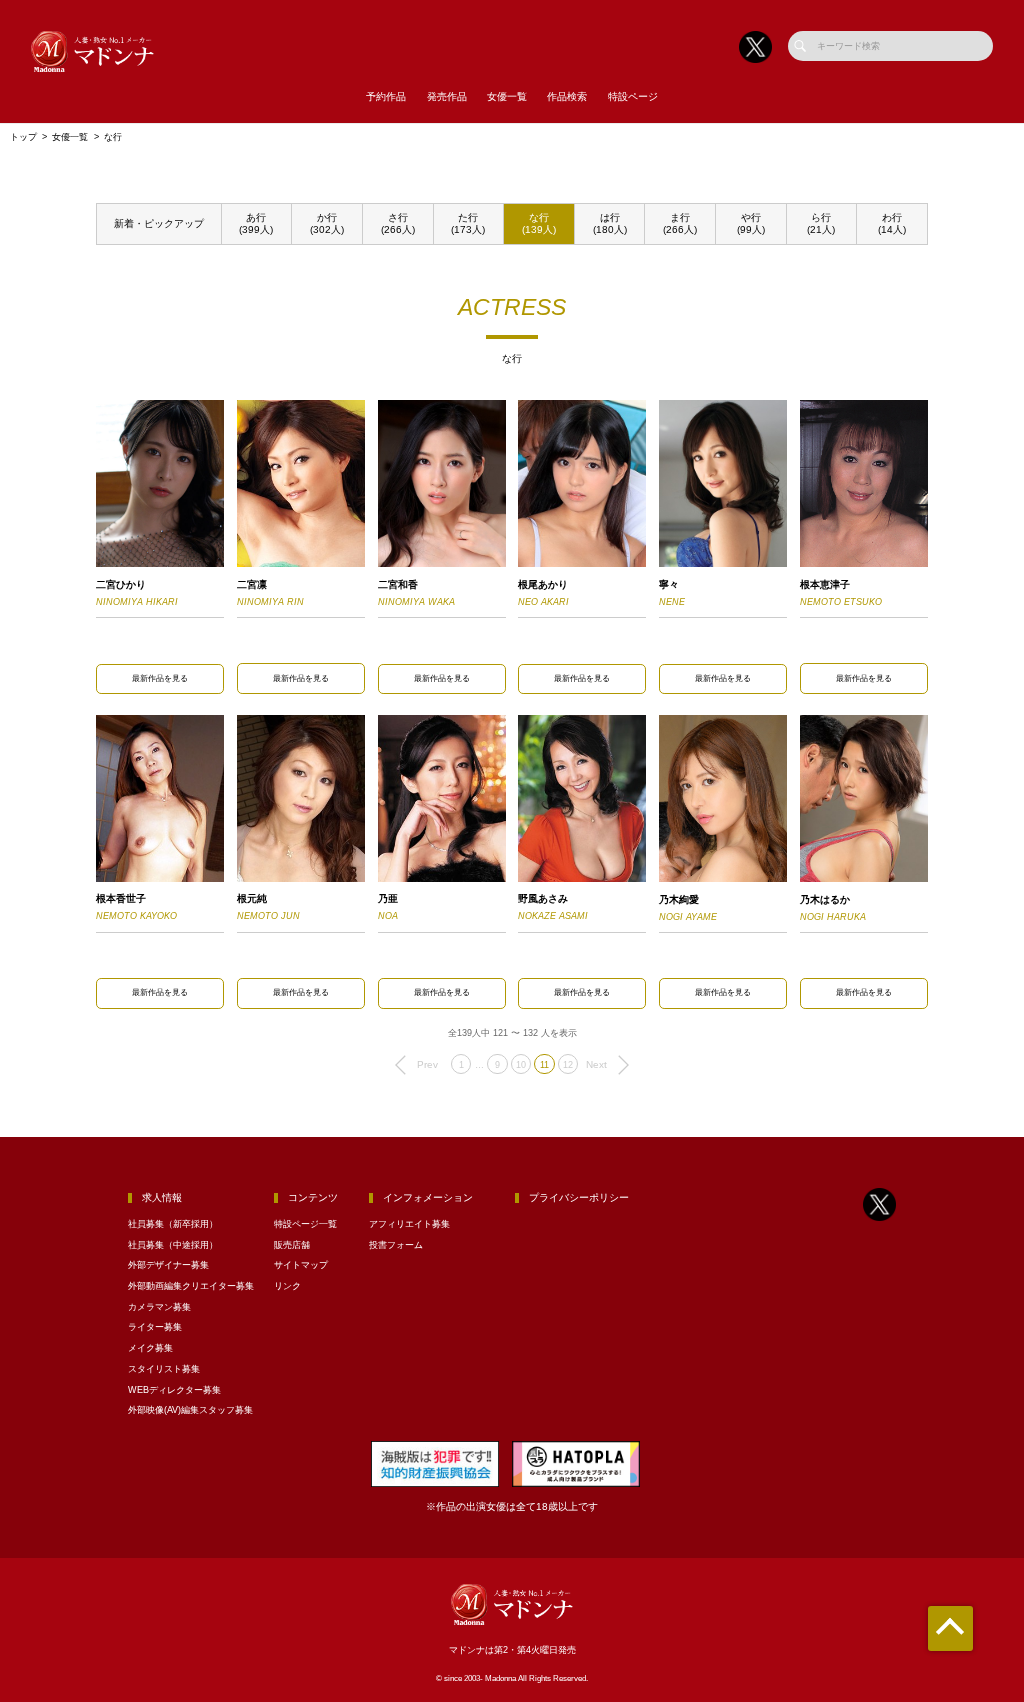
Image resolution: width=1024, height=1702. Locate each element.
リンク (287, 1286)
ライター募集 (155, 1327)
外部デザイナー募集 (168, 1265)
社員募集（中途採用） (173, 1245)
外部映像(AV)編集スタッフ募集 (190, 1410)
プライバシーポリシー (579, 1197)
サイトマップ (301, 1265)
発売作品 (447, 96)
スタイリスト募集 (164, 1369)
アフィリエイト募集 (409, 1224)
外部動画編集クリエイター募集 (191, 1286)
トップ (23, 137)
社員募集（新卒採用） (173, 1224)
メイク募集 (150, 1348)
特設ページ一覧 (305, 1224)
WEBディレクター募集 (174, 1390)
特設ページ (633, 96)
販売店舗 (292, 1245)
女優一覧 (507, 96)
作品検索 (567, 96)
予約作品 (386, 96)
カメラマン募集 (159, 1307)
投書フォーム (396, 1245)
